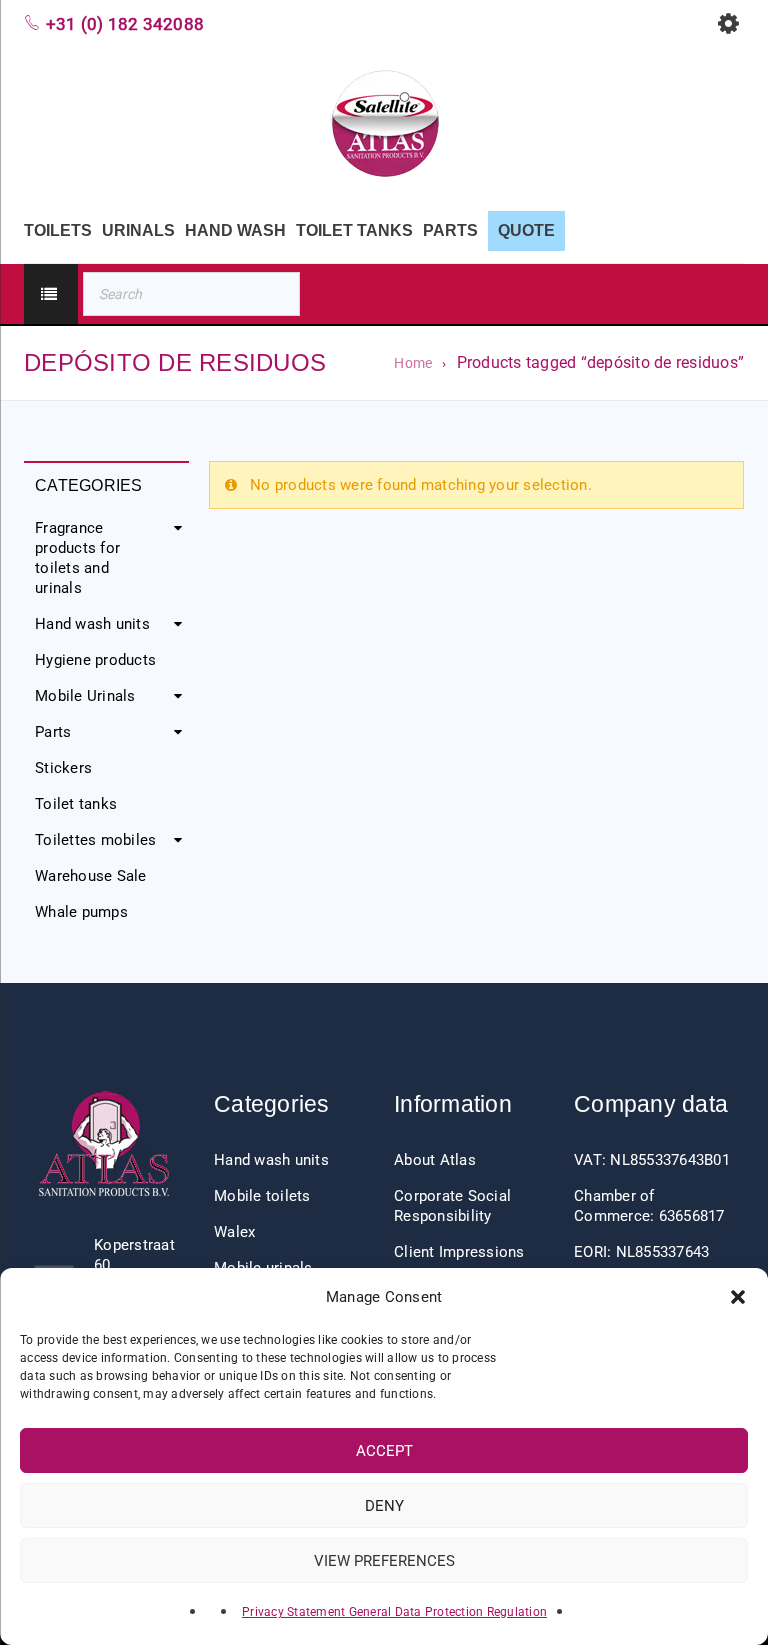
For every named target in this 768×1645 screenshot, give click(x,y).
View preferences (384, 1561)
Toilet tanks (76, 804)
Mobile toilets (262, 1196)
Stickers (63, 768)
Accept (384, 1451)
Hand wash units (92, 624)
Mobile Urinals (85, 696)
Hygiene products (95, 660)
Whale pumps (81, 912)
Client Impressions (459, 1252)
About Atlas (435, 1160)
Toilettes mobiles (95, 840)
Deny (384, 1506)
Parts (53, 732)
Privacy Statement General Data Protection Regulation (394, 1612)
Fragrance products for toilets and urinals (77, 558)
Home (413, 363)
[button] (738, 1297)
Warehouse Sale (91, 876)
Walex (234, 1232)
